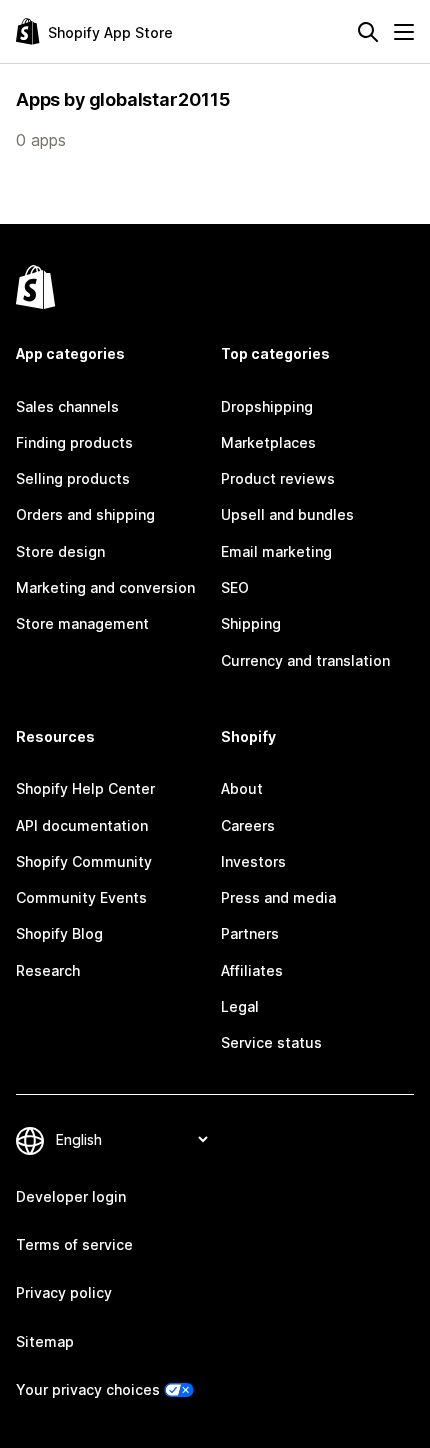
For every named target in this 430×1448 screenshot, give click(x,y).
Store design (60, 551)
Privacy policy (64, 1292)
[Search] (368, 32)
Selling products (73, 478)
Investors (253, 861)
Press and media (278, 897)
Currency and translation (305, 660)
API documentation (82, 825)
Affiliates (252, 970)
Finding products (74, 442)
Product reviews (278, 478)
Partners (250, 933)
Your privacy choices (88, 1389)
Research (48, 970)
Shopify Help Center (85, 788)
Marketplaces (268, 442)
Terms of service (74, 1244)
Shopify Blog (59, 933)
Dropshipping (267, 406)
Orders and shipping (85, 514)
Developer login (71, 1196)
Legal (240, 1006)
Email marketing (276, 551)
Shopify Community (84, 861)
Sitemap (45, 1341)
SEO (235, 587)
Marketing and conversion (105, 587)
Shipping (251, 623)
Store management (82, 623)
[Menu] (404, 32)
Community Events (81, 897)
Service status (271, 1042)
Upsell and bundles (287, 514)
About (242, 788)
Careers (248, 825)
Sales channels (67, 406)
